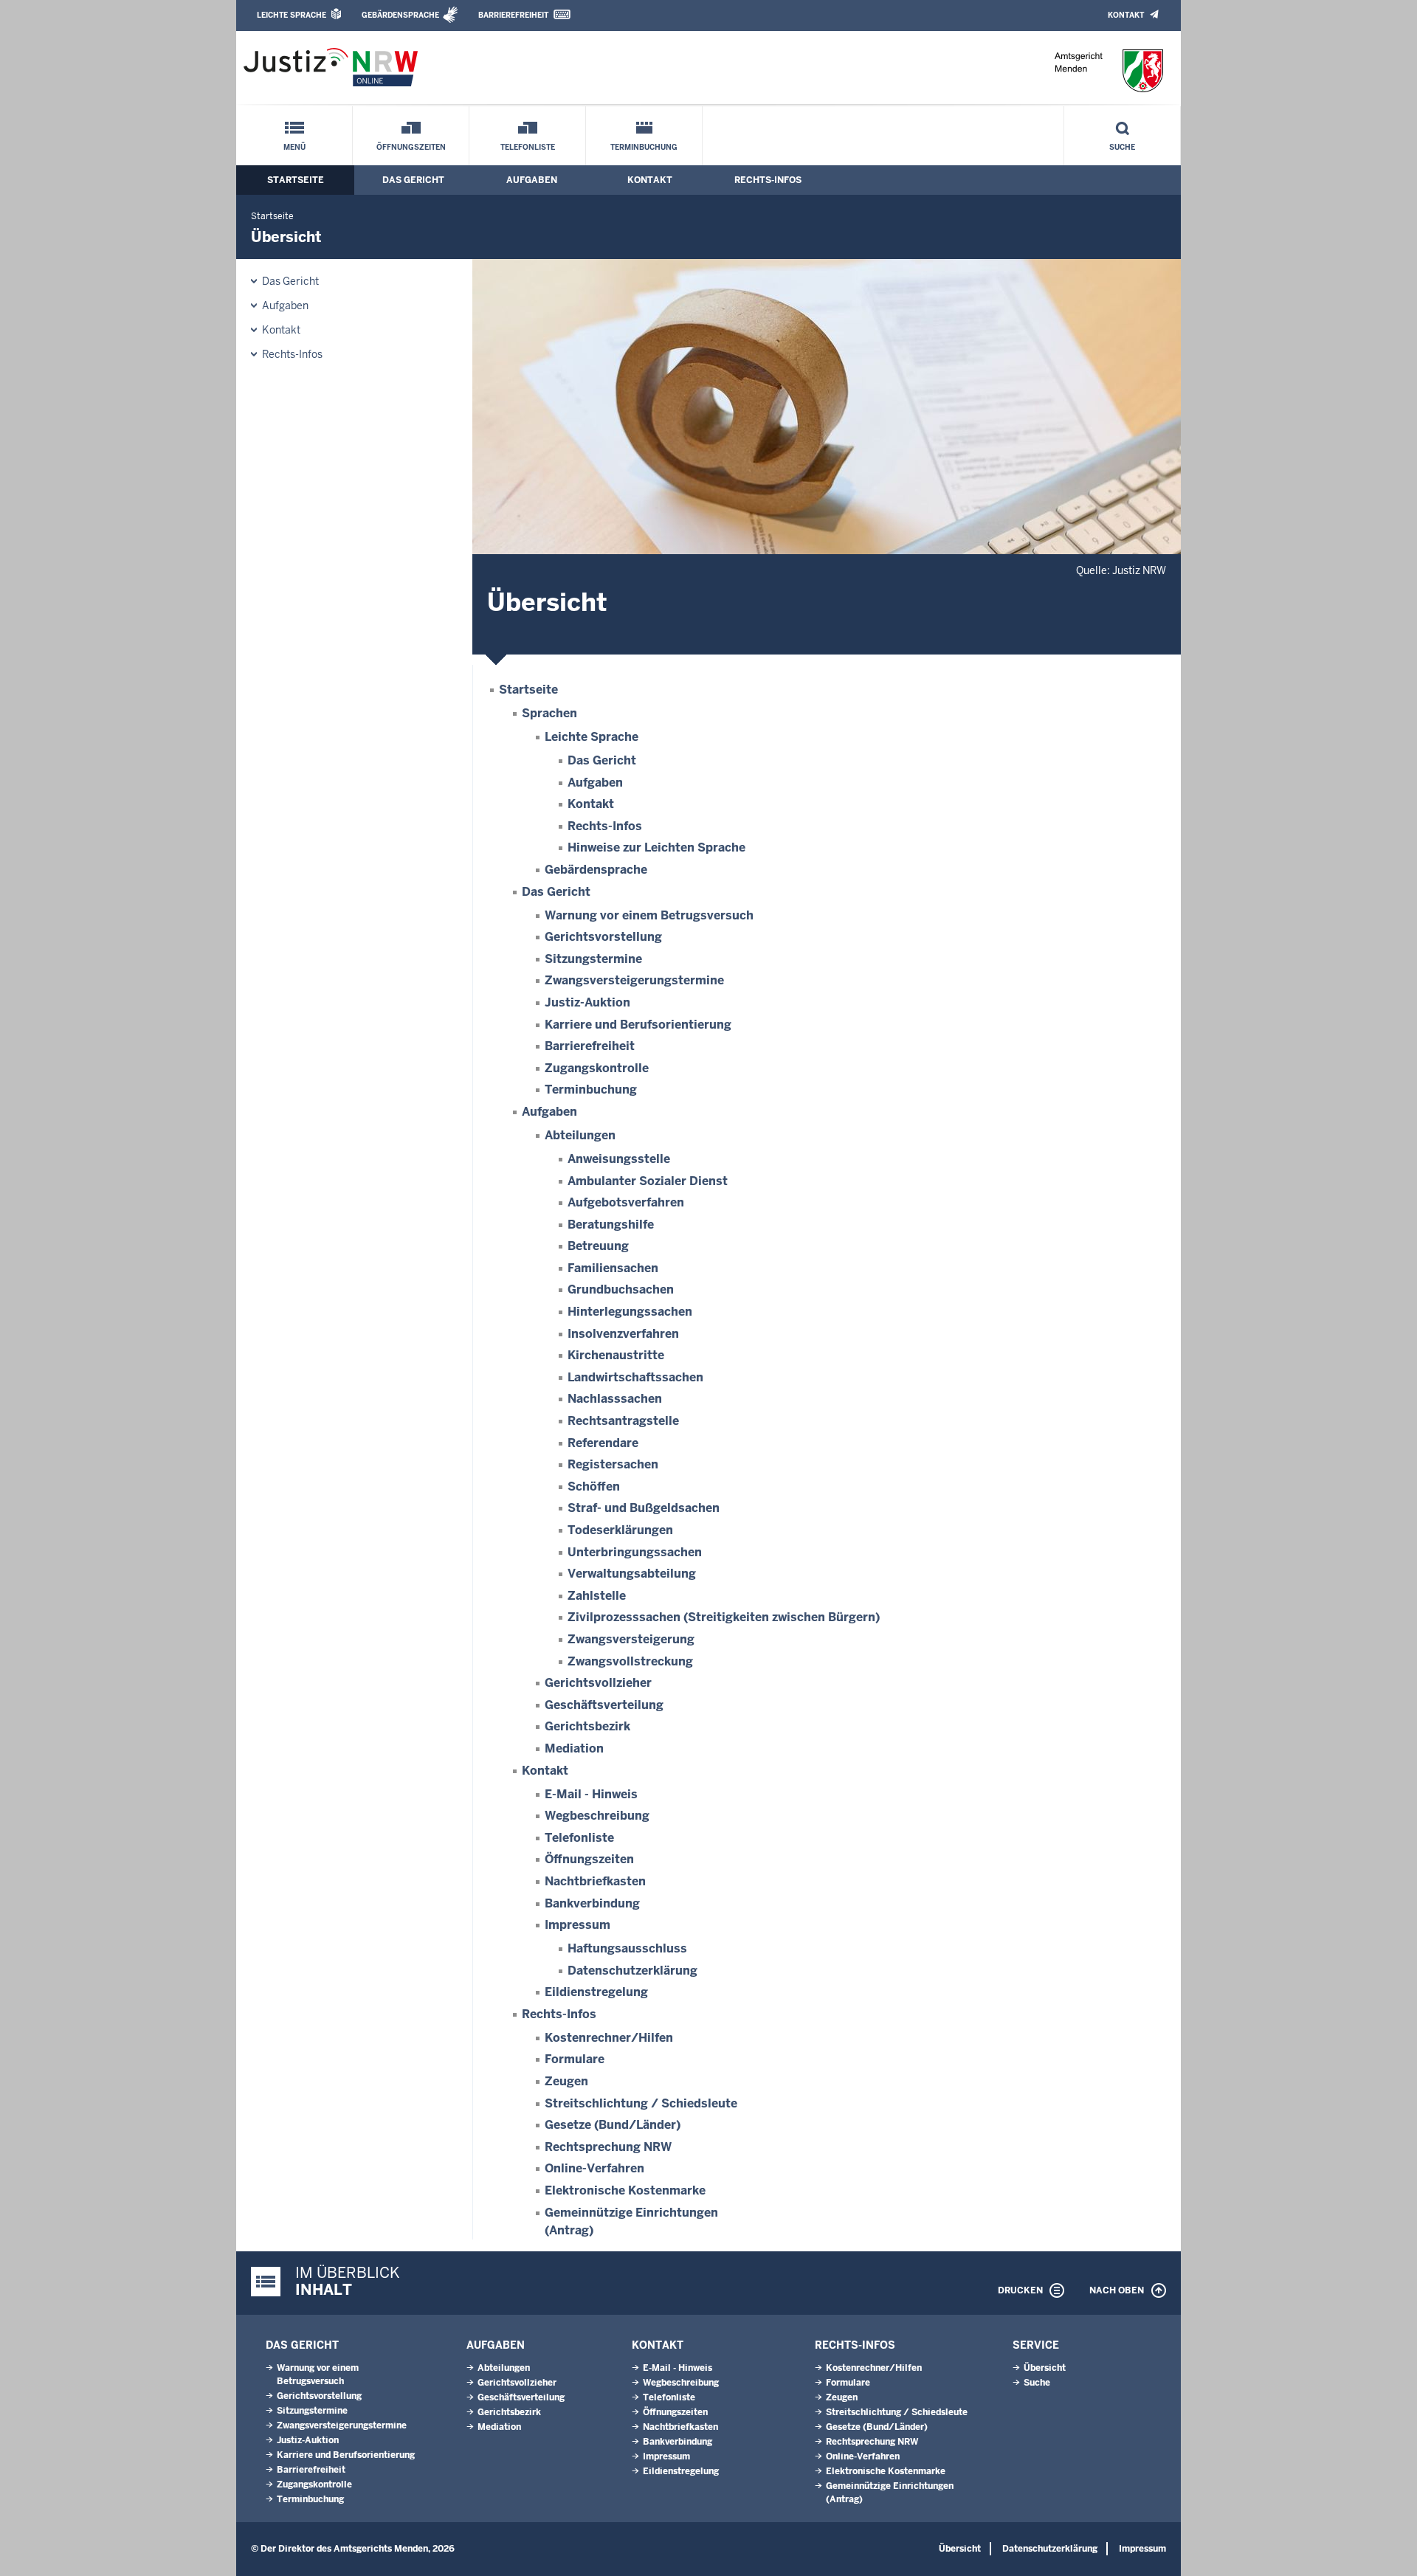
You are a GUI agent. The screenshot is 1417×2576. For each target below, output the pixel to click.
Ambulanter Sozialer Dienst (648, 1181)
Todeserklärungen (620, 1530)
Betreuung (598, 1246)
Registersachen (613, 1464)
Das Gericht (413, 180)
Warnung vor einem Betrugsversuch (649, 915)
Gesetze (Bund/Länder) (613, 2125)
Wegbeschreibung (597, 1816)
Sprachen (549, 713)
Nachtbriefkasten (595, 1881)
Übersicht (1045, 2368)
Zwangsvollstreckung (630, 1661)
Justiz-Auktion (587, 1002)
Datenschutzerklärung (632, 1971)
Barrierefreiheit (513, 15)
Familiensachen (613, 1268)
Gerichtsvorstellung (603, 937)
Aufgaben (532, 180)
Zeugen (566, 2081)
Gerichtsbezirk (587, 1726)
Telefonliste (528, 147)
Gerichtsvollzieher (598, 1683)
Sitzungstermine (593, 959)
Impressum (578, 1925)
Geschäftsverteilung (604, 1705)
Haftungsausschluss (627, 1948)
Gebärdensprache (400, 15)
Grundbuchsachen (621, 1289)
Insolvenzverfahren (623, 1334)
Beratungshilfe (611, 1225)
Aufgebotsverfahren (626, 1202)
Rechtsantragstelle (623, 1421)
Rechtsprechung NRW (608, 2147)
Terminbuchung (644, 147)
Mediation (574, 1748)
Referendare (603, 1443)
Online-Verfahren (594, 2168)
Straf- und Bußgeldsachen (644, 1508)
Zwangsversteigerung (631, 1639)
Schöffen (594, 1486)
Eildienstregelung (596, 1992)
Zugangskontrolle (597, 1068)
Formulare (575, 2059)
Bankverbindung (592, 1903)
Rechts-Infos (768, 180)
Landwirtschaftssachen (635, 1377)
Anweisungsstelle (619, 1159)
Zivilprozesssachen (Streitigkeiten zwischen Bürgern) (724, 1617)
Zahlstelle (597, 1596)
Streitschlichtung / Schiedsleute (641, 2103)
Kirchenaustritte (616, 1355)
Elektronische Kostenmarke (625, 2190)
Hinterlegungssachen (630, 1312)
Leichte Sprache (292, 15)
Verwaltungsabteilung (632, 1574)
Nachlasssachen (615, 1399)
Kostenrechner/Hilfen (609, 2038)
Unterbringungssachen (635, 1552)
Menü (294, 147)
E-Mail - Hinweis (591, 1794)
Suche (1122, 147)
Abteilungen (580, 1135)
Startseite (296, 180)
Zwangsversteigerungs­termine (634, 980)
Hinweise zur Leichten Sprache (656, 847)
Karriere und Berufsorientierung (638, 1025)
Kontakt (1126, 15)
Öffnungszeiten (411, 147)
